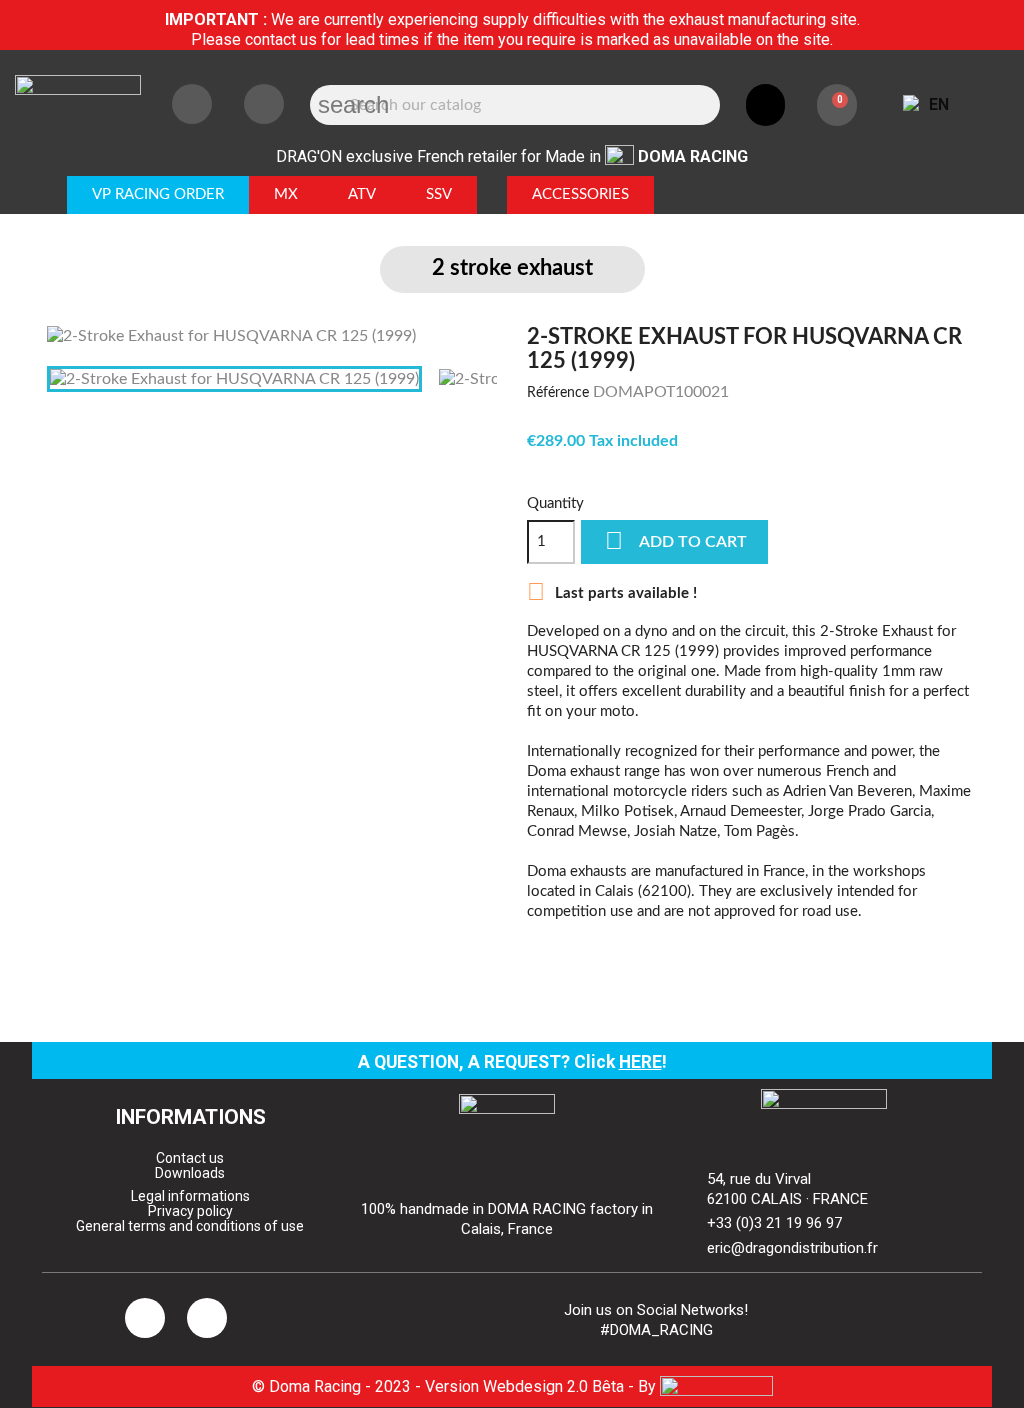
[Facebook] (264, 104)
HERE (640, 1062)
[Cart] (837, 105)
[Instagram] (192, 104)
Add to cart (676, 540)
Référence (558, 393)
